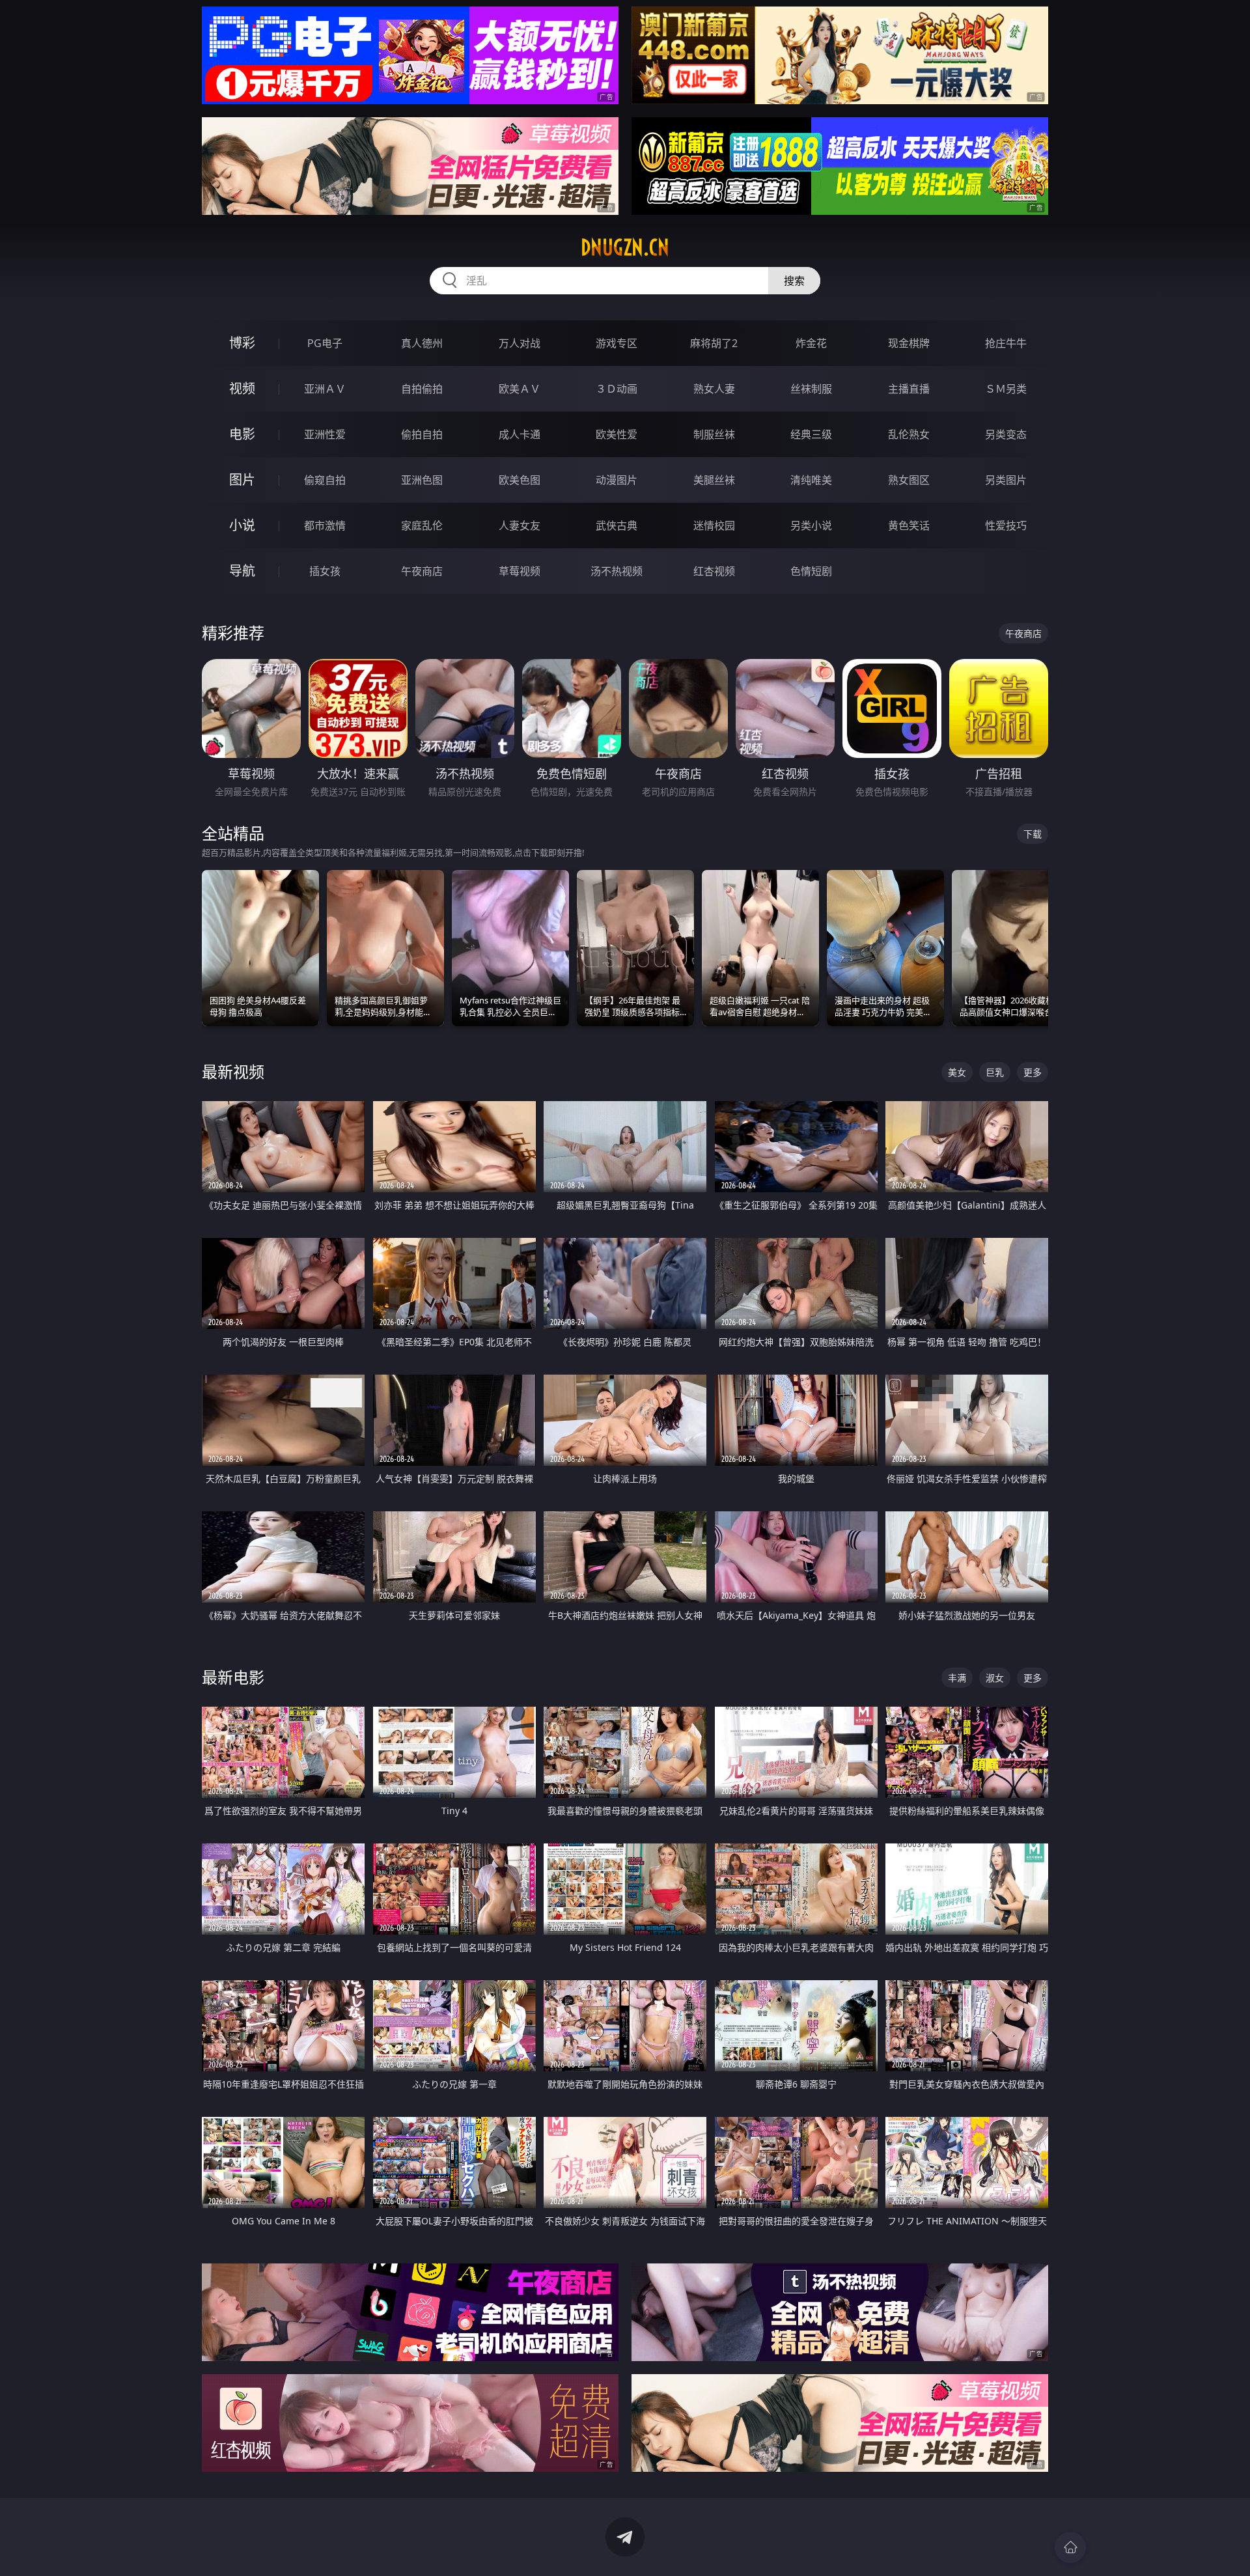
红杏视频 (714, 571)
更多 (1033, 1072)
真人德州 (422, 343)
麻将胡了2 (714, 343)
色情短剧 (811, 571)
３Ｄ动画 (617, 389)
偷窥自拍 (325, 480)
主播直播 (909, 389)
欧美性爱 (617, 434)
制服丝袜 (714, 434)
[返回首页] (1070, 2547)
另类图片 (1006, 480)
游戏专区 (617, 343)
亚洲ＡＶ (325, 389)
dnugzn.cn (625, 247)
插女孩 (325, 571)
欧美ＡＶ (520, 389)
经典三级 (811, 434)
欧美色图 (520, 480)
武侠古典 (617, 525)
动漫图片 (617, 480)
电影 (242, 434)
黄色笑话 (909, 525)
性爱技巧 (1006, 525)
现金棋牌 (909, 343)
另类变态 (1006, 434)
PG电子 (325, 343)
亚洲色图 (422, 480)
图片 (242, 480)
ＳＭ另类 (1006, 389)
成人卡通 (520, 434)
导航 (242, 571)
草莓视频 (520, 571)
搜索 (794, 281)
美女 (957, 1072)
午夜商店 (422, 571)
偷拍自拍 (422, 434)
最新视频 (233, 1071)
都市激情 (325, 525)
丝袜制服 (811, 389)
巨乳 (995, 1072)
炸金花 (811, 343)
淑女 (995, 1678)
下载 (1033, 834)
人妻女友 (520, 525)
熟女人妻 (714, 389)
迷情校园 (714, 525)
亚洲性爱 (325, 434)
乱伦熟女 (909, 434)
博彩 (242, 343)
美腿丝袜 (714, 480)
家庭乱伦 (422, 525)
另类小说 (811, 525)
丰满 (957, 1678)
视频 (242, 388)
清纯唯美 (811, 480)
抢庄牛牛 (1006, 343)
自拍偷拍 (422, 389)
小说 (242, 525)
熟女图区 (909, 480)
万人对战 (520, 343)
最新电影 (233, 1677)
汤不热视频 (617, 571)
